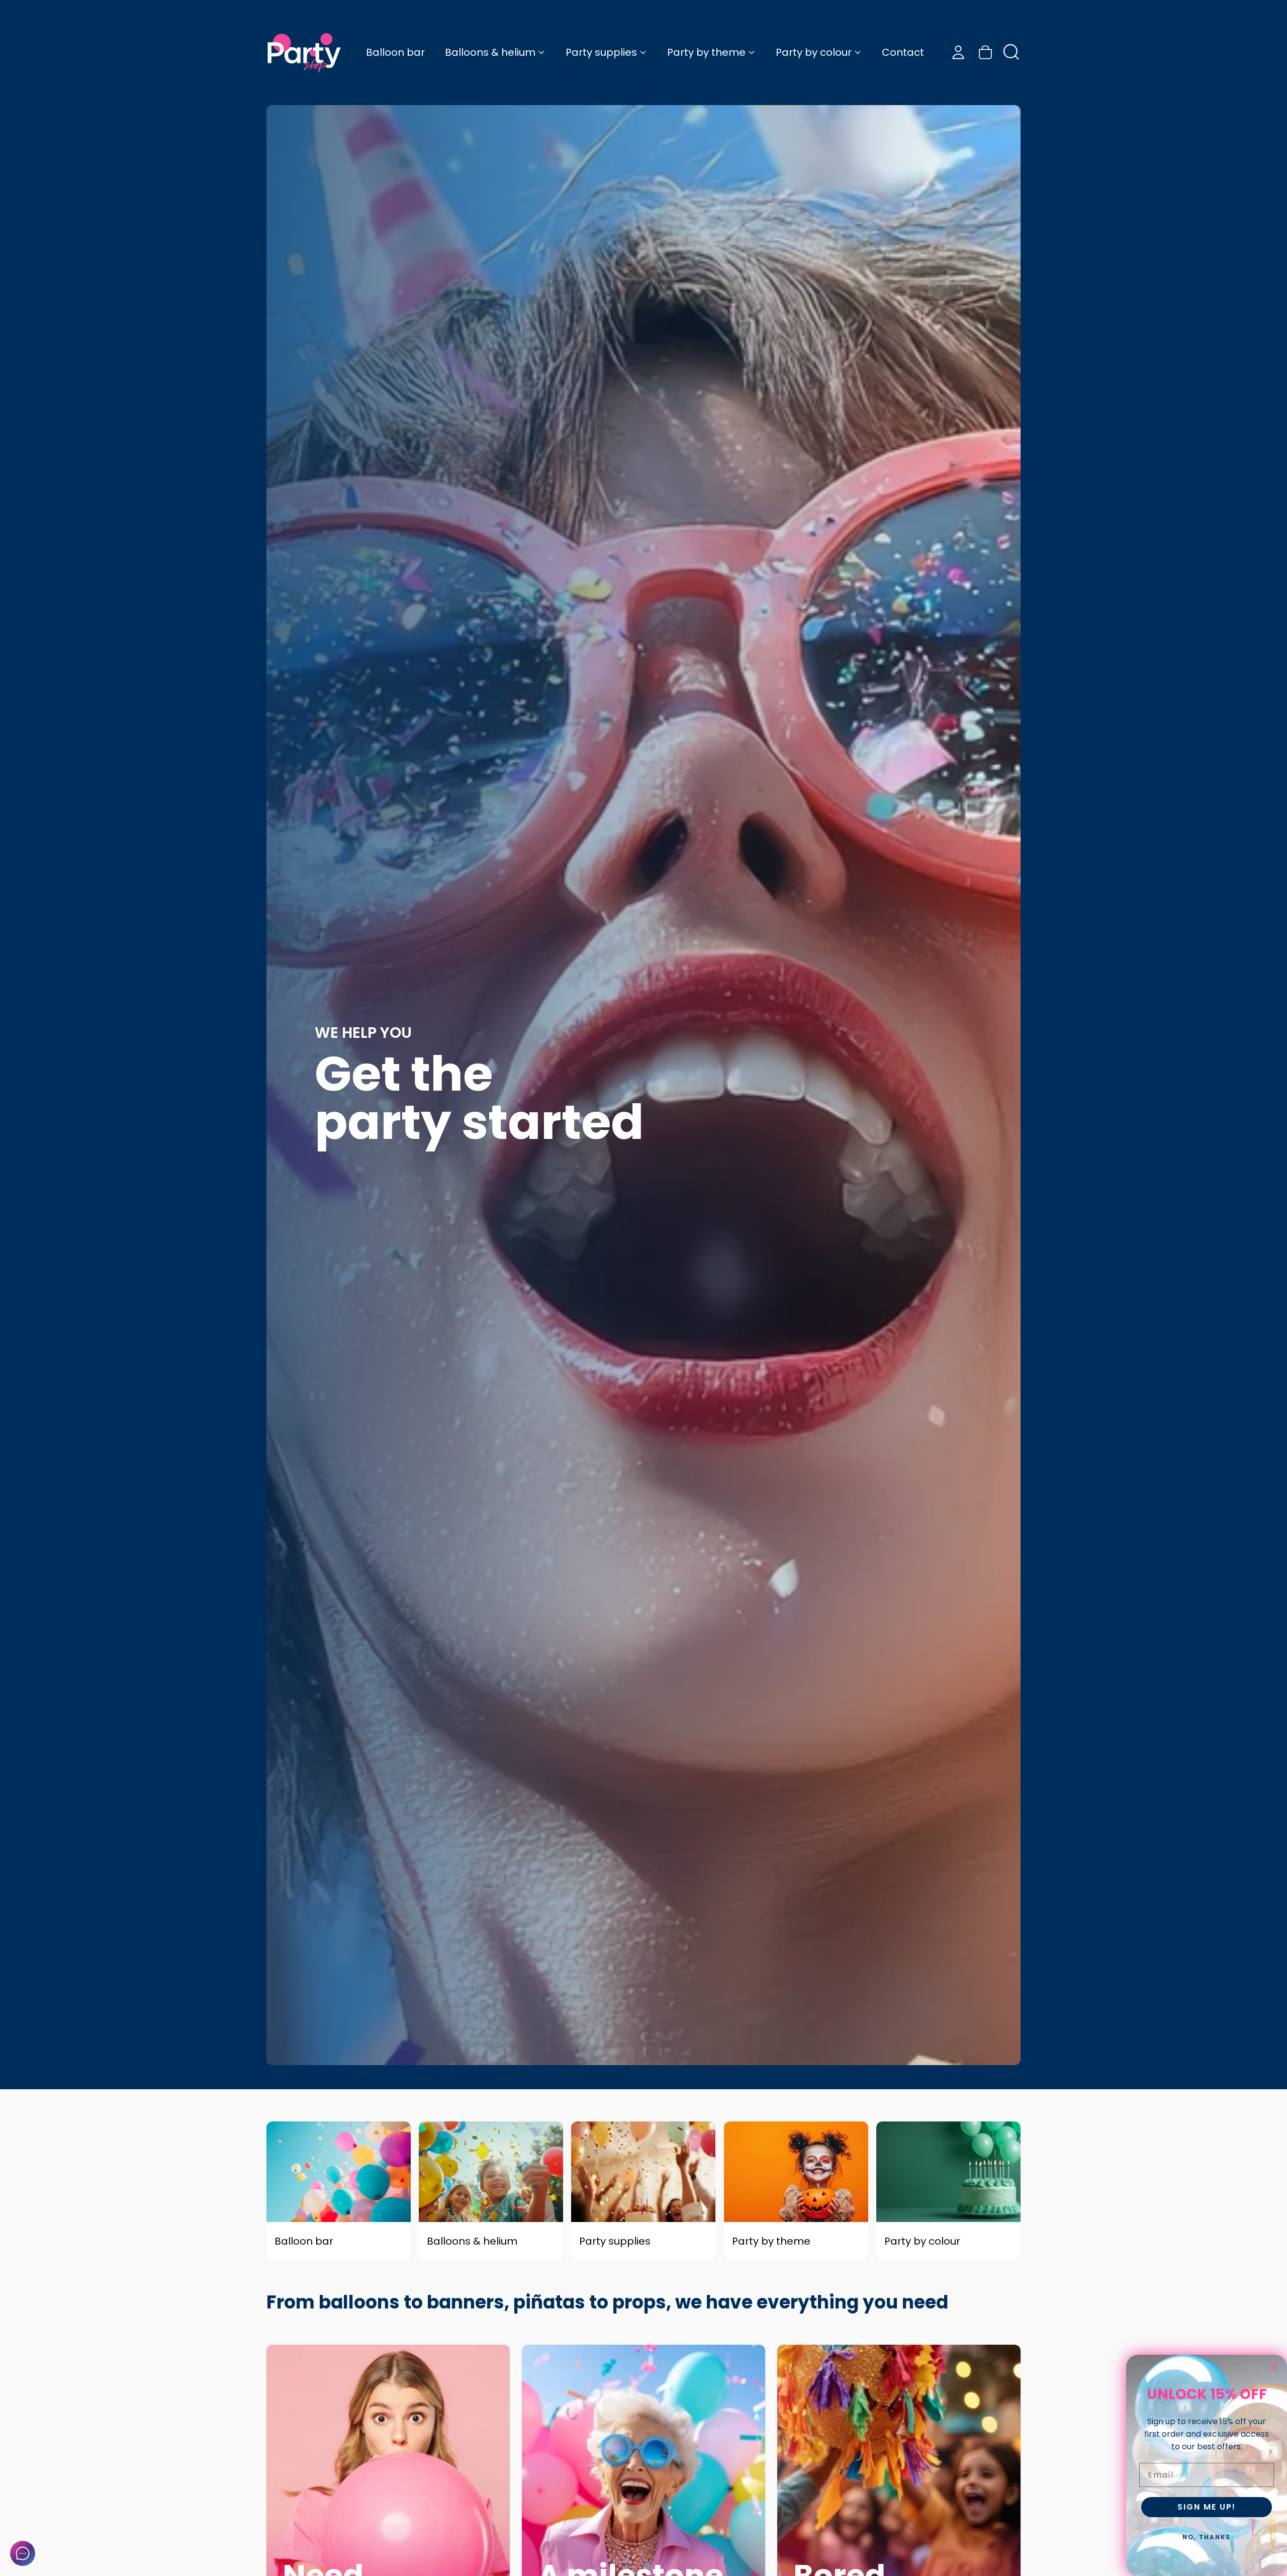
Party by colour (814, 52)
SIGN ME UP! (1207, 2507)
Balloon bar (395, 52)
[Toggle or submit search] (1012, 52)
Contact (903, 52)
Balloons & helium (490, 52)
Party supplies (601, 52)
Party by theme (706, 52)
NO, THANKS (1207, 2537)
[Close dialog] (1274, 2367)
